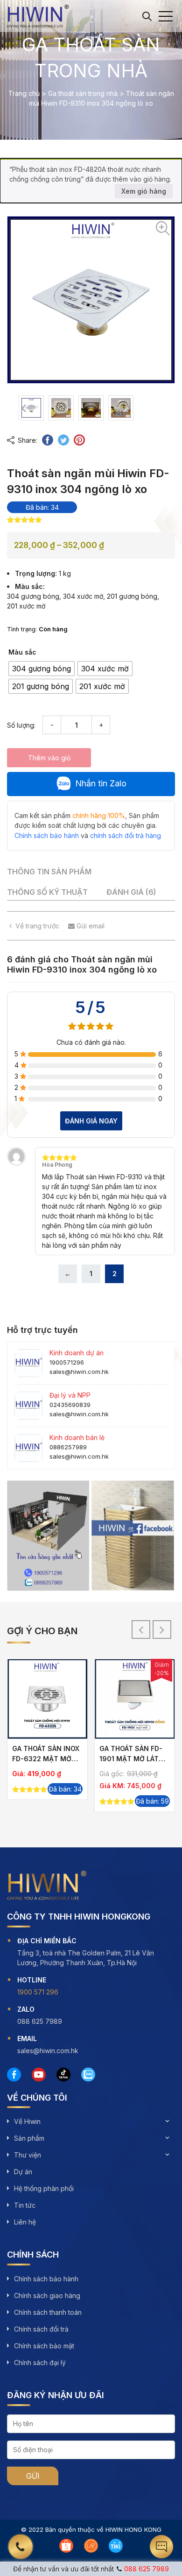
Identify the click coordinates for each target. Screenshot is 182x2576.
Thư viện (28, 2155)
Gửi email (90, 926)
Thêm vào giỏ (49, 758)
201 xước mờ (26, 606)
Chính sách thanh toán (48, 2312)
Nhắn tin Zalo (101, 783)
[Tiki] (116, 2546)
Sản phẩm (29, 2138)
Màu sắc (22, 652)
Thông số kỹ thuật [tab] (47, 892)
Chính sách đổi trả (41, 2329)
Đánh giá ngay (91, 1121)
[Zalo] (88, 2075)
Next (129, 408)
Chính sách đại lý (40, 2363)
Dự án (23, 2172)
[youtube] (39, 2075)
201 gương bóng (132, 596)
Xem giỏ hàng (144, 191)
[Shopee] (66, 2546)
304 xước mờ (83, 596)
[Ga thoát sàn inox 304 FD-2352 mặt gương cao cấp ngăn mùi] (47, 1699)
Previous (24, 408)
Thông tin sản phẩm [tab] (49, 872)
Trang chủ (24, 93)
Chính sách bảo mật (44, 2346)
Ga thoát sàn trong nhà (83, 93)
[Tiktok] (63, 2075)
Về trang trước (37, 926)
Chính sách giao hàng (47, 2295)
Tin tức (25, 2205)
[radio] (42, 669)
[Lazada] (91, 2546)
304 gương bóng (33, 596)
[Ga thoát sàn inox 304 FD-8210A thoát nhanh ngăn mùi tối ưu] (135, 1699)
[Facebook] (14, 2075)
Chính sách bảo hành (46, 2279)
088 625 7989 (147, 2569)
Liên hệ (25, 2222)
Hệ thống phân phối (44, 2188)
